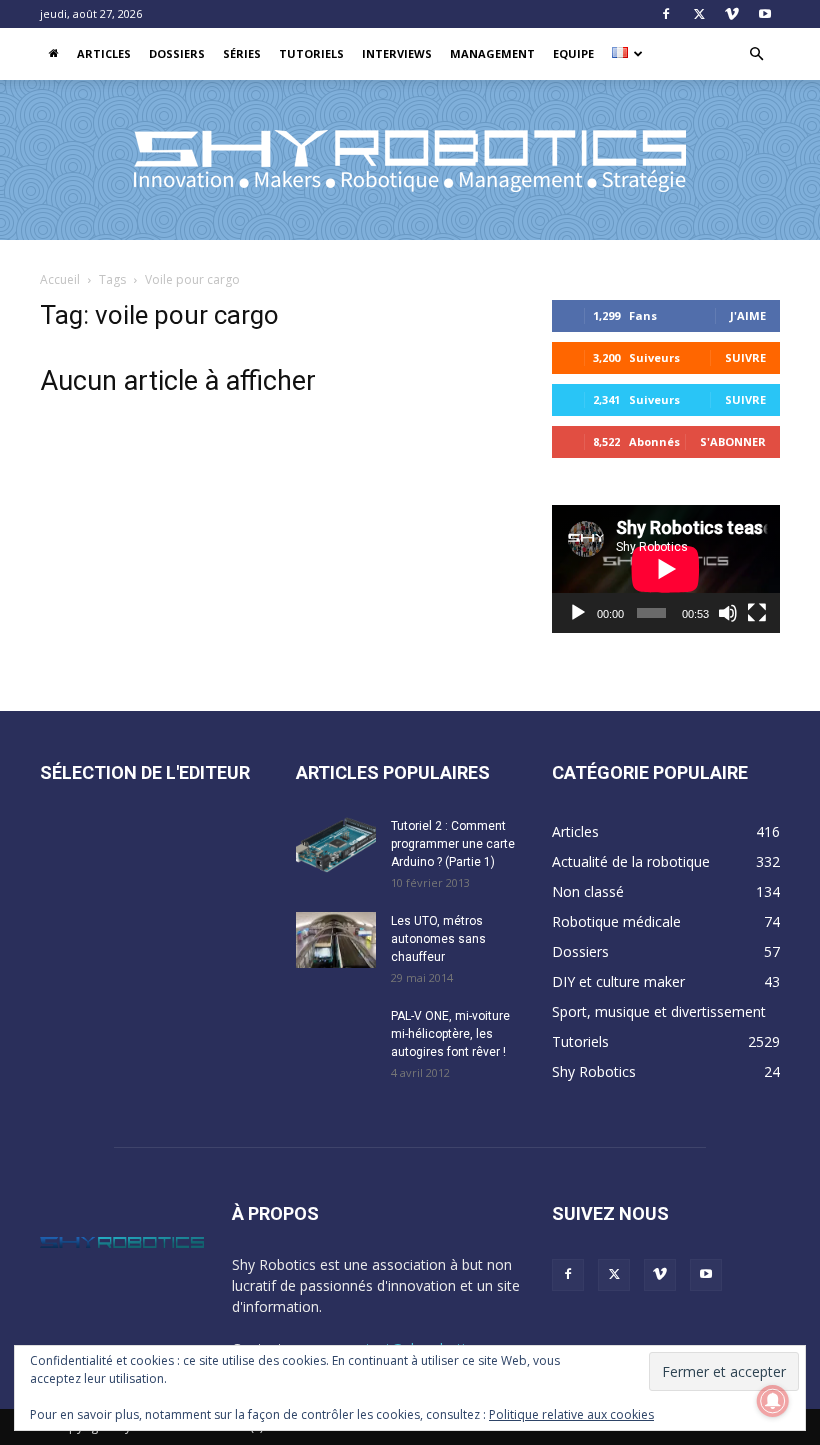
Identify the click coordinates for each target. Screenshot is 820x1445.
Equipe (573, 53)
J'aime (748, 315)
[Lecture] (578, 613)
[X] (699, 14)
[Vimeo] (732, 14)
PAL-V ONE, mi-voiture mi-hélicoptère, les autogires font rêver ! (450, 1034)
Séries (242, 53)
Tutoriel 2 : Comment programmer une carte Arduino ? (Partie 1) (453, 844)
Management (492, 53)
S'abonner (733, 441)
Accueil (60, 279)
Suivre (745, 357)
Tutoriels (311, 53)
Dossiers (177, 53)
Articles (104, 53)
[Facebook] (666, 14)
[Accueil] (54, 54)
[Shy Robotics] (410, 161)
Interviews (397, 53)
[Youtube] (765, 14)
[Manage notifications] (773, 1401)
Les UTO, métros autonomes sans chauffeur (438, 939)
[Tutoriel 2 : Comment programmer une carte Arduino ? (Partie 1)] (336, 845)
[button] (756, 54)
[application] (666, 569)
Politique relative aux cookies (571, 1414)
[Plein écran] (757, 613)
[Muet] (728, 613)
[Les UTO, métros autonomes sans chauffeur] (336, 940)
